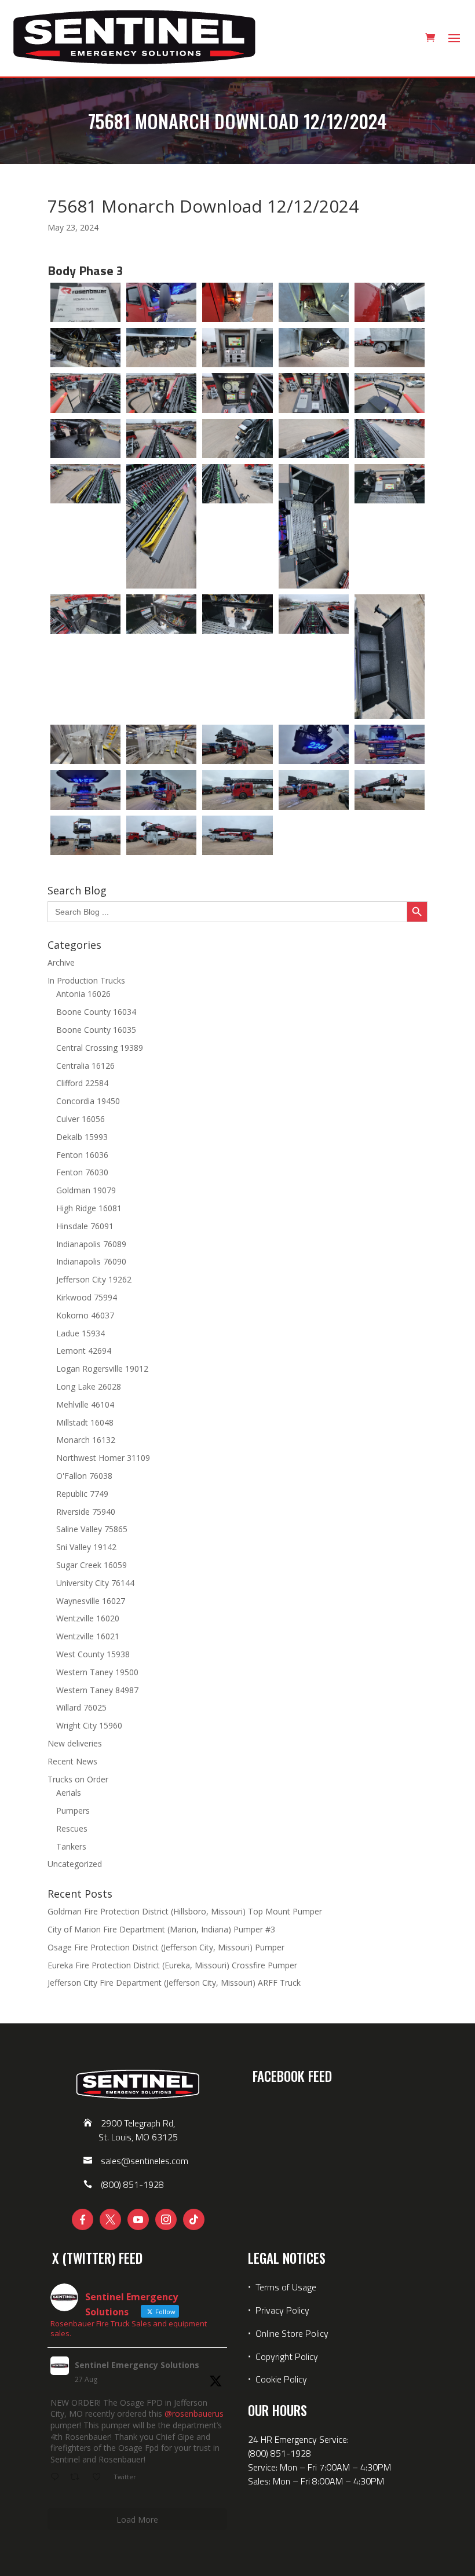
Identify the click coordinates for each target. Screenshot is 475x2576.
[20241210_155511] (314, 526)
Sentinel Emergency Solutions (137, 2365)
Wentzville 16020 (88, 1618)
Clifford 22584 (82, 1083)
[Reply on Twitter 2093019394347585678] (57, 2478)
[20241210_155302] (314, 393)
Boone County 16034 (96, 1012)
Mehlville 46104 (85, 1404)
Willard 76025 (81, 1707)
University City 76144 (95, 1583)
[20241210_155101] (314, 302)
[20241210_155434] (85, 484)
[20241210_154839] (237, 744)
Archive (61, 962)
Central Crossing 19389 (100, 1048)
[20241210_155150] (314, 348)
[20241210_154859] (314, 744)
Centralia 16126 (85, 1066)
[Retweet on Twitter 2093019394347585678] (78, 2478)
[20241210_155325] (161, 439)
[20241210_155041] (161, 302)
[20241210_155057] (237, 302)
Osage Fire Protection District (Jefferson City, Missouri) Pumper (166, 1947)
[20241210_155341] (314, 439)
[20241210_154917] (85, 790)
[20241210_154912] (390, 744)
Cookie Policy (281, 2379)
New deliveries (75, 1743)
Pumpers (73, 1810)
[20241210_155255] (237, 393)
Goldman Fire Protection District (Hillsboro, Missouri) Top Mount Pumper (185, 1911)
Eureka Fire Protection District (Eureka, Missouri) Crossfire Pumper (172, 1965)
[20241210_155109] (390, 302)
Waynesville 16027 (91, 1601)
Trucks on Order (78, 1779)
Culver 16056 (81, 1119)
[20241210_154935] (237, 790)
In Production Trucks (86, 980)
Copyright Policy (287, 2356)
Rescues (72, 1828)
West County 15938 (93, 1654)
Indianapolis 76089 (91, 1244)
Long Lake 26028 (89, 1386)
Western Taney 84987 (97, 1690)
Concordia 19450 (88, 1101)
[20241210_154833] (85, 302)
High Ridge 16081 (89, 1208)
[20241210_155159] (390, 348)
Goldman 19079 (86, 1190)
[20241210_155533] (237, 614)
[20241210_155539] (314, 614)
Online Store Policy (292, 2333)
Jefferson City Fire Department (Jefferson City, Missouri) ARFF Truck (174, 1983)
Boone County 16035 (96, 1030)
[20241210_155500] (237, 484)
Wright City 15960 (89, 1725)
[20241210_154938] (314, 790)
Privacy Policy (282, 2310)
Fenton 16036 (82, 1155)
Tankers (71, 1846)
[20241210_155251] (161, 393)
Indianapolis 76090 (91, 1261)
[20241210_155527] (161, 614)
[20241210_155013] (237, 835)
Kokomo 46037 (85, 1315)
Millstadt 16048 (85, 1422)
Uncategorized (75, 1864)
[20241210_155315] (85, 439)
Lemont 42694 (84, 1351)
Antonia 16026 (83, 994)
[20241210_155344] (390, 439)
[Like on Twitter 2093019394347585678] (100, 2478)
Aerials (69, 1793)
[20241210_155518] (390, 484)
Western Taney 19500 (97, 1672)
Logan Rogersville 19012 (102, 1369)
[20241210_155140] (161, 348)
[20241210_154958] (85, 835)
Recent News (72, 1761)
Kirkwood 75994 (87, 1297)
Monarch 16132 (86, 1440)
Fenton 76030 (82, 1172)
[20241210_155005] (161, 835)
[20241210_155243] (85, 393)
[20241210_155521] (85, 614)
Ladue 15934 (81, 1333)
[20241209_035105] (85, 744)
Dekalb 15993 (82, 1137)
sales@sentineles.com (145, 2161)
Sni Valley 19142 (86, 1547)
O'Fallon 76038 (84, 1476)
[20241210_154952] (390, 790)
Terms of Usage (285, 2287)
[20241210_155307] (390, 393)
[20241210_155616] (390, 657)
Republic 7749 (82, 1494)
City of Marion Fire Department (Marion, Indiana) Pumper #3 (161, 1929)
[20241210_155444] (161, 526)
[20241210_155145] (237, 348)
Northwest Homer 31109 (103, 1458)
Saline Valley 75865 (92, 1529)
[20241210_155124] (85, 348)
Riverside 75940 (86, 1512)
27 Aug (86, 2379)
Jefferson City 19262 (94, 1279)
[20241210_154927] (161, 790)
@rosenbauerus (194, 2414)
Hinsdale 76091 (85, 1226)
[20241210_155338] (237, 439)
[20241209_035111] (161, 744)
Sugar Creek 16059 (92, 1565)
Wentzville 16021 (88, 1636)
